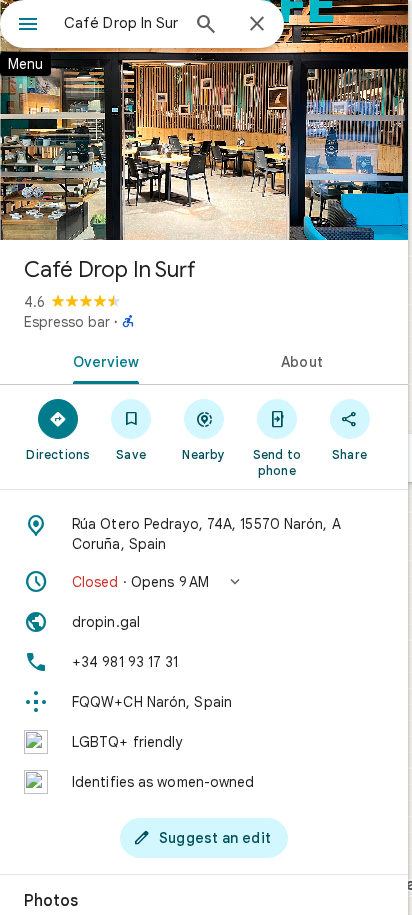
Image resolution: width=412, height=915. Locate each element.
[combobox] (121, 23)
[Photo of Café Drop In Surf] (204, 120)
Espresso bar (67, 322)
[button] (204, 582)
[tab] (102, 360)
